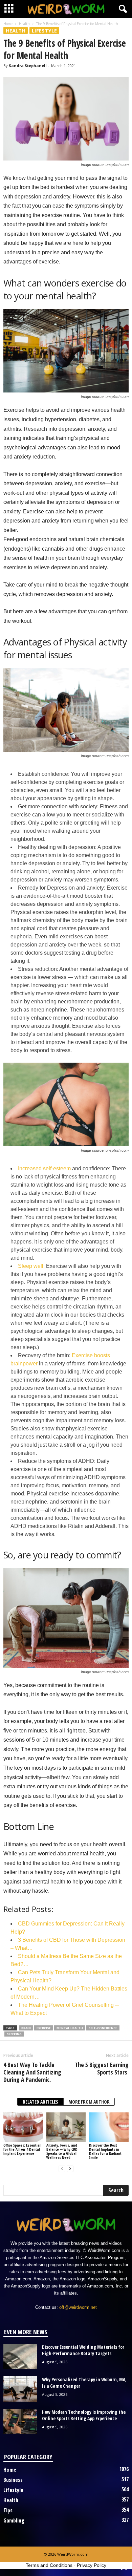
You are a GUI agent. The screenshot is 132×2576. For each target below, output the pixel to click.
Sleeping (14, 2034)
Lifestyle (44, 30)
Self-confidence (103, 2028)
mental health (70, 2028)
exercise (44, 2028)
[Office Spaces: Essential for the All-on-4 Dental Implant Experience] (23, 2127)
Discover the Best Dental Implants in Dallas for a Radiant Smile (105, 2151)
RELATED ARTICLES (40, 2102)
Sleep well (31, 1266)
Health (24, 24)
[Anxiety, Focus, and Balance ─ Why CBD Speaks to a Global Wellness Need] (66, 2127)
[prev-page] (62, 2169)
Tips (8, 2510)
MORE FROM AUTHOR (89, 2102)
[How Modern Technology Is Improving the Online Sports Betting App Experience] (20, 2421)
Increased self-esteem (44, 1168)
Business (13, 2480)
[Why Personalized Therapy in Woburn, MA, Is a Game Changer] (20, 2389)
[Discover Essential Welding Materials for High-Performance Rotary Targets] (20, 2356)
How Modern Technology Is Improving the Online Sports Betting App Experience (84, 2415)
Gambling (14, 2520)
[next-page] (70, 2169)
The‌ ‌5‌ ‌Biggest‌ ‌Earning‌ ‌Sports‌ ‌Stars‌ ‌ (102, 2068)
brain (26, 2028)
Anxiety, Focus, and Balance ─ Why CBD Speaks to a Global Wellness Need (62, 2151)
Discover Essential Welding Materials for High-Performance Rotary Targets (83, 2350)
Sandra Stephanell (28, 66)
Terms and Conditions (49, 2565)
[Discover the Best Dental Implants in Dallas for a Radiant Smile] (109, 2127)
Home (8, 24)
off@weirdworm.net (78, 2307)
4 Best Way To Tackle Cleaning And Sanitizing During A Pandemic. (32, 2072)
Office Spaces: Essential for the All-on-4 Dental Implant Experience (22, 2149)
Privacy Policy (92, 2565)
